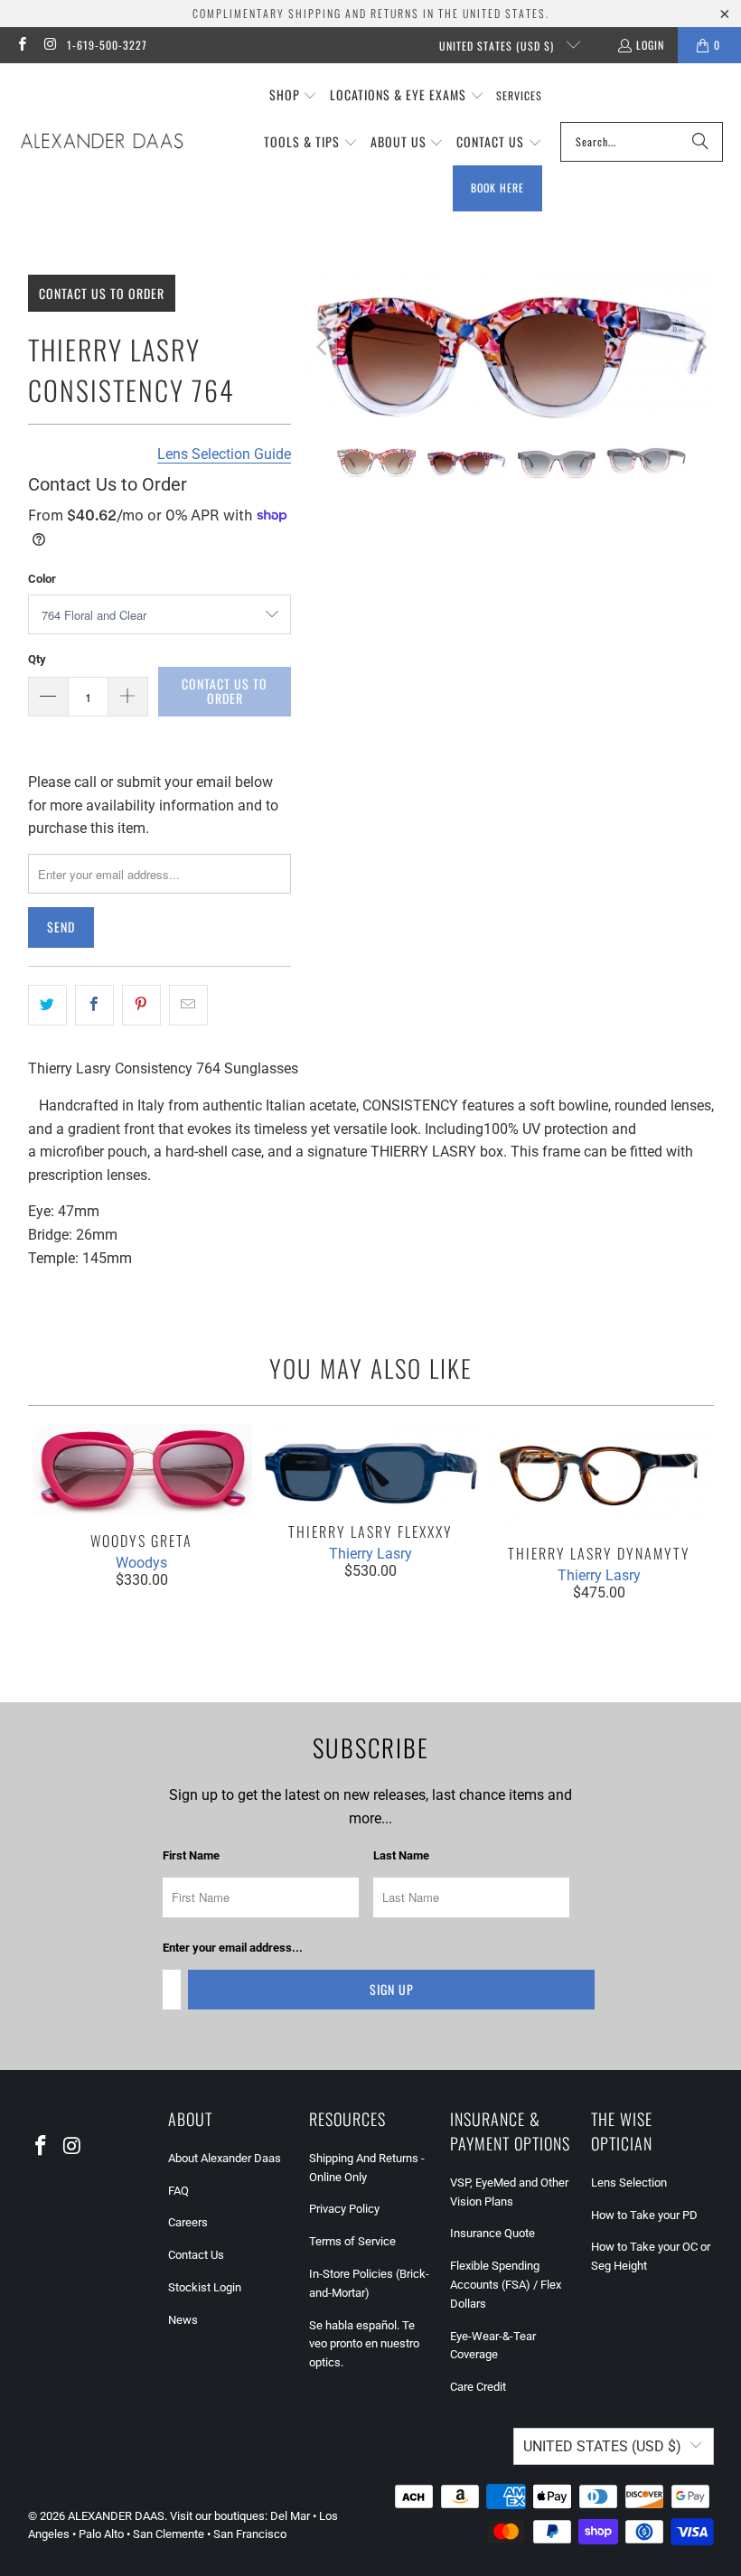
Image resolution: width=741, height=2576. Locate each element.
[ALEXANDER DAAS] (102, 142)
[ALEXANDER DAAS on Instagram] (49, 45)
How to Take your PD (644, 2215)
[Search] (700, 142)
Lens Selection (629, 2183)
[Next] (700, 347)
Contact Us (196, 2255)
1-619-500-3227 (107, 45)
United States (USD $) (498, 46)
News (183, 2320)
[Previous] (323, 347)
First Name (191, 1855)
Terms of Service (352, 2241)
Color (42, 579)
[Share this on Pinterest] (141, 1006)
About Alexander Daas (225, 2158)
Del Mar (290, 2516)
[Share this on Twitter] (47, 1006)
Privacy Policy (344, 2209)
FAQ (178, 2191)
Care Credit (478, 2387)
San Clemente (169, 2534)
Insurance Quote (492, 2233)
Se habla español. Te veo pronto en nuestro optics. (364, 2344)
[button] (294, 96)
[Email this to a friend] (188, 1006)
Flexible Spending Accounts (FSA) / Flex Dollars (506, 2285)
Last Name (401, 1855)
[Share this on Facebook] (94, 1006)
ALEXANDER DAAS (116, 2516)
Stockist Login (205, 2287)
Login (650, 45)
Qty (37, 659)
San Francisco (250, 2534)
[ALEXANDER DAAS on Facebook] (21, 45)
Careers (188, 2222)
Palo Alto (101, 2534)
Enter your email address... (233, 1948)
